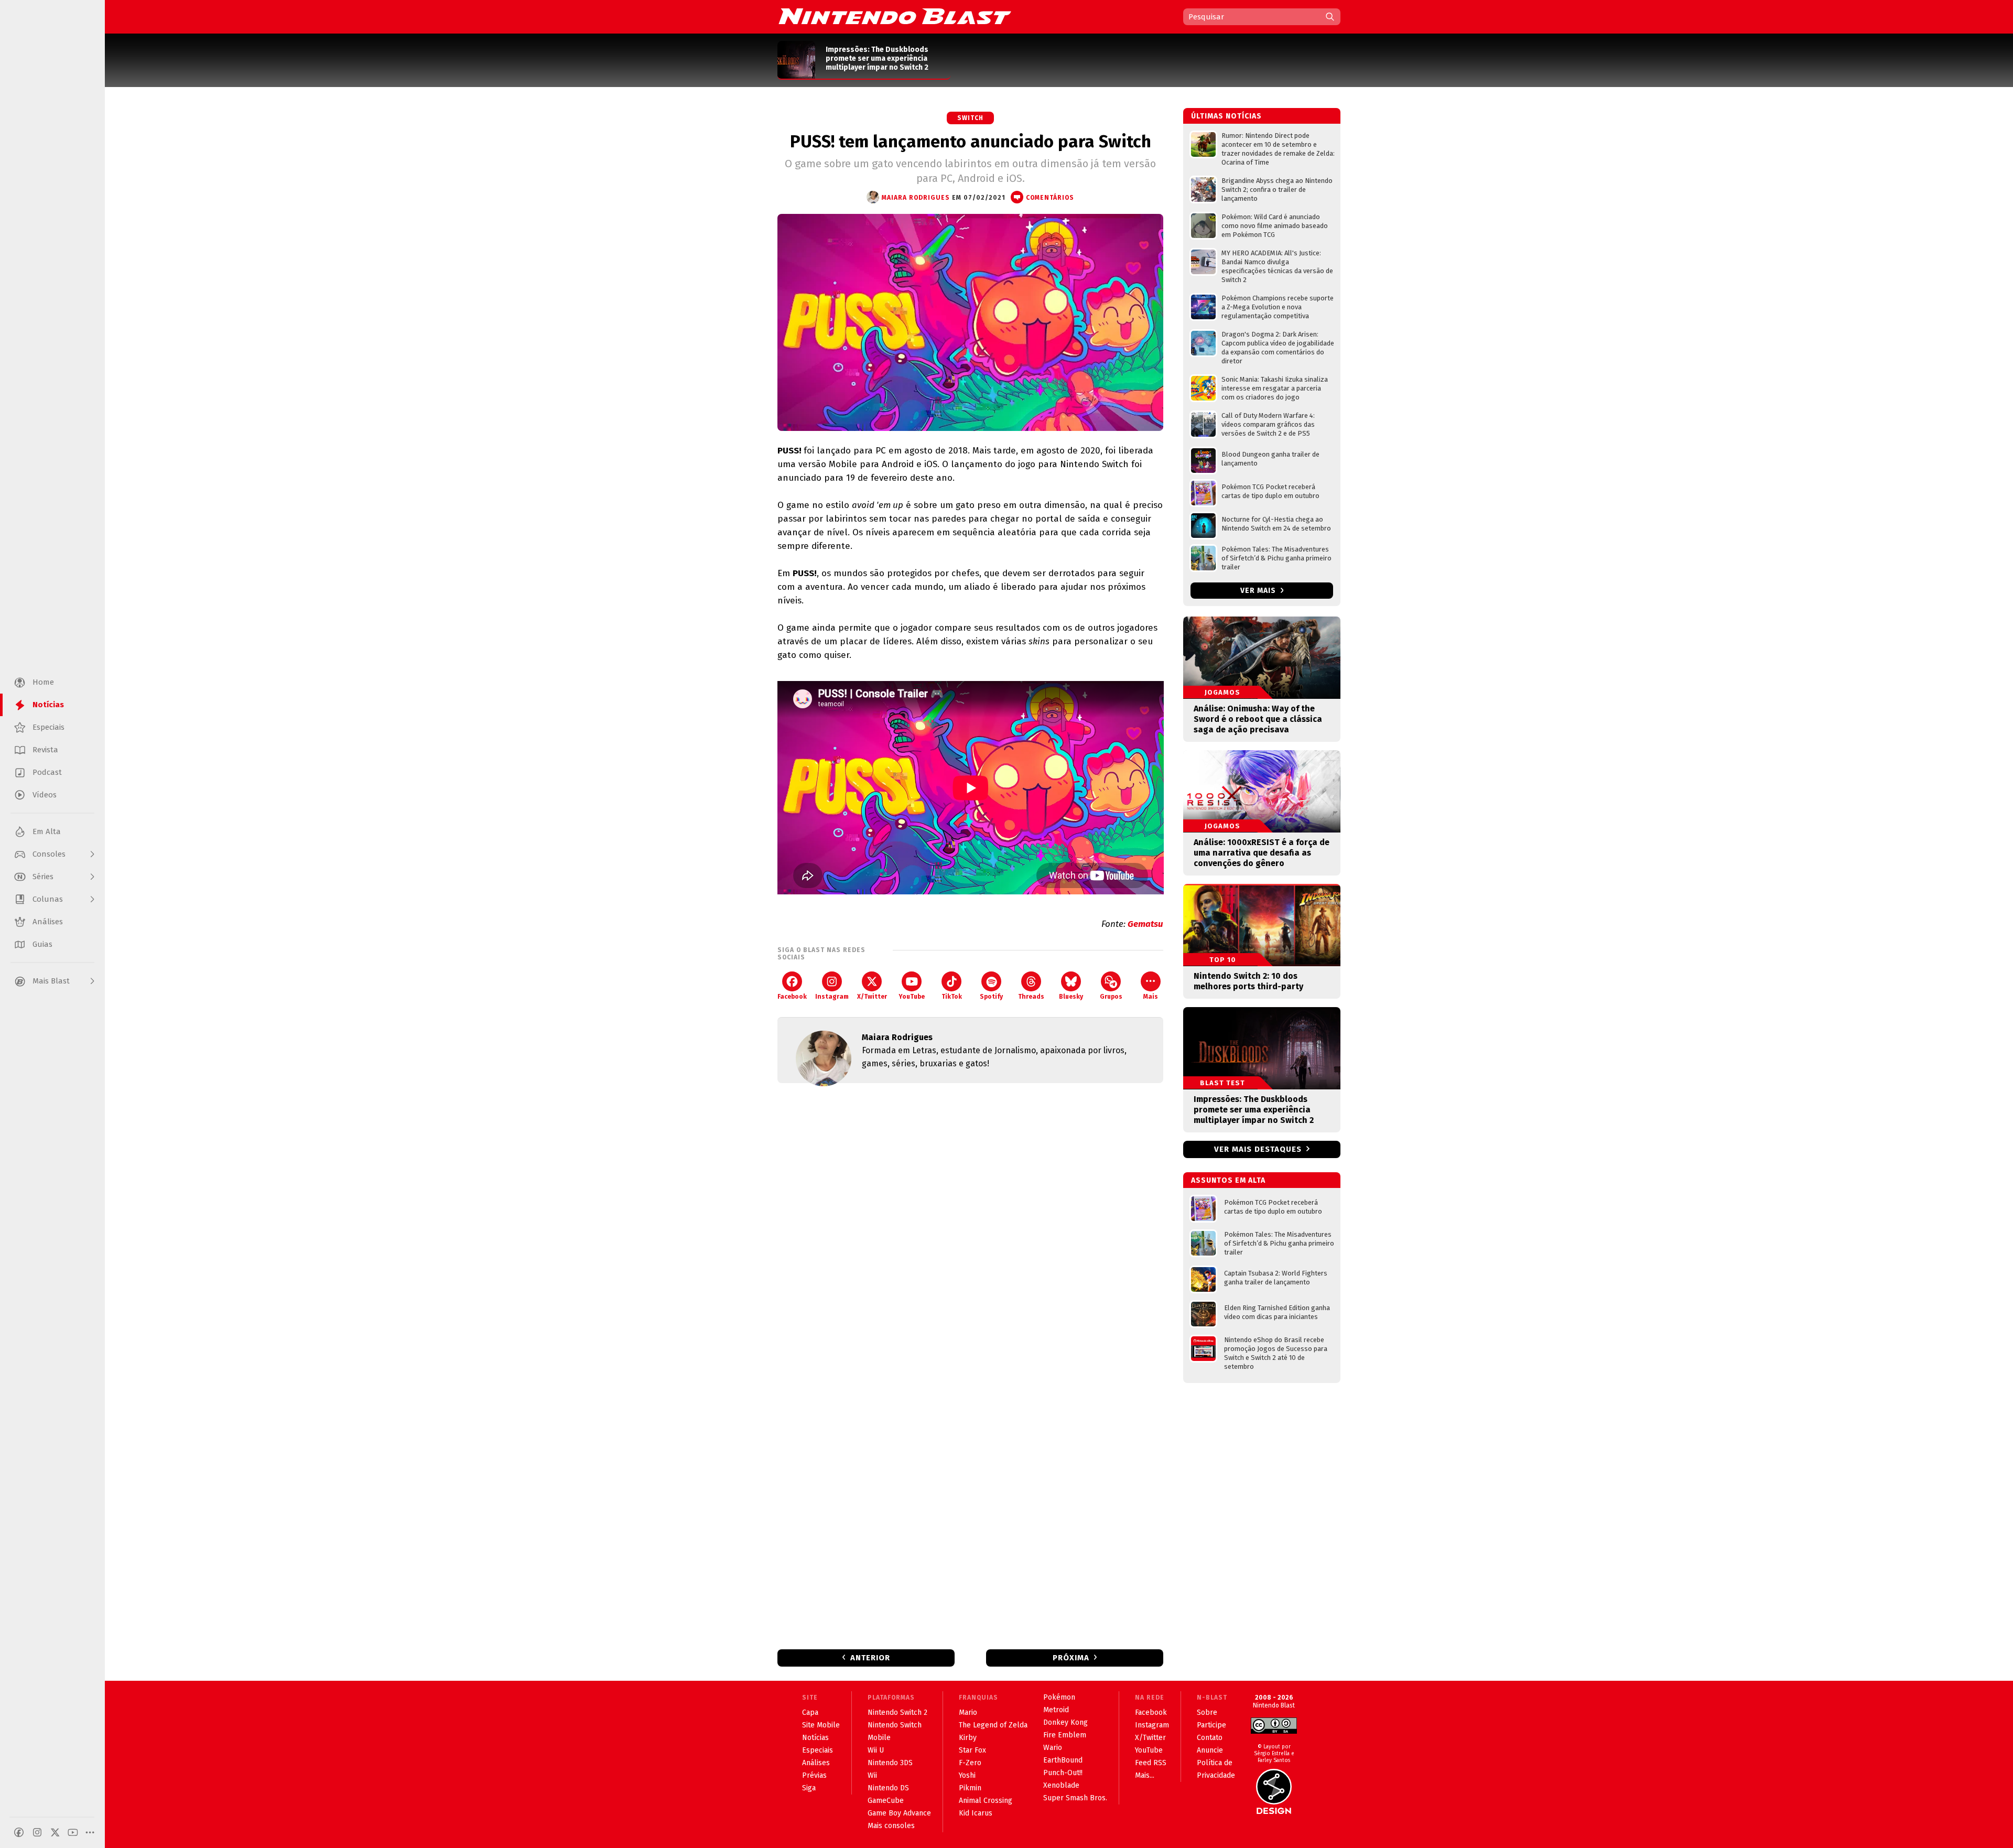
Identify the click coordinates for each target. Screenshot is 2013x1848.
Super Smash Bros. (1075, 1798)
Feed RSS (1151, 1763)
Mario (968, 1712)
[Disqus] (970, 1230)
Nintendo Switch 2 (897, 1712)
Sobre (1207, 1712)
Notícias (815, 1738)
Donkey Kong (1065, 1722)
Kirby (968, 1738)
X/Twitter (872, 997)
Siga (809, 1788)
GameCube (886, 1801)
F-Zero (970, 1763)
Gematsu (1145, 924)
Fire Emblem (1065, 1735)
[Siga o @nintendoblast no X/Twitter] (55, 1832)
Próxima (1071, 1658)
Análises (816, 1763)
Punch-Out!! (1063, 1773)
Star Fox (972, 1750)
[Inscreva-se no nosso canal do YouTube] (73, 1832)
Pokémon (1059, 1697)
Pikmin (970, 1788)
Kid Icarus (976, 1813)
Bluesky (1071, 997)
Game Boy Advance (899, 1813)
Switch (970, 118)
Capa (810, 1712)
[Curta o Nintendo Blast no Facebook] (19, 1832)
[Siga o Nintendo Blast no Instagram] (37, 1832)
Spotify (991, 997)
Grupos (1111, 997)
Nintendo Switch (895, 1725)
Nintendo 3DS (890, 1763)
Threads (1031, 997)
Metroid (1056, 1710)
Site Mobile (821, 1725)
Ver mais (1259, 591)
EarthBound (1063, 1760)
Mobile (879, 1738)
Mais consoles (891, 1826)
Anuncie (1210, 1750)
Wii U (876, 1750)
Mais (1151, 997)
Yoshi (967, 1775)
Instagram (832, 997)
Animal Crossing (986, 1801)
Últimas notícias (1226, 116)
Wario (1053, 1748)
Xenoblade (1061, 1785)
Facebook (792, 997)
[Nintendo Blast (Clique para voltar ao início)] (895, 16)
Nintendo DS (888, 1788)
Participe (1211, 1725)
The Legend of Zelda (993, 1725)
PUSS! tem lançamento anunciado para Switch (971, 142)
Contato (1210, 1738)
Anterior (870, 1658)
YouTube (912, 997)
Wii (872, 1775)
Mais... (1145, 1775)
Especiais (818, 1750)
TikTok (952, 997)
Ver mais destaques (1258, 1149)
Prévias (814, 1775)
